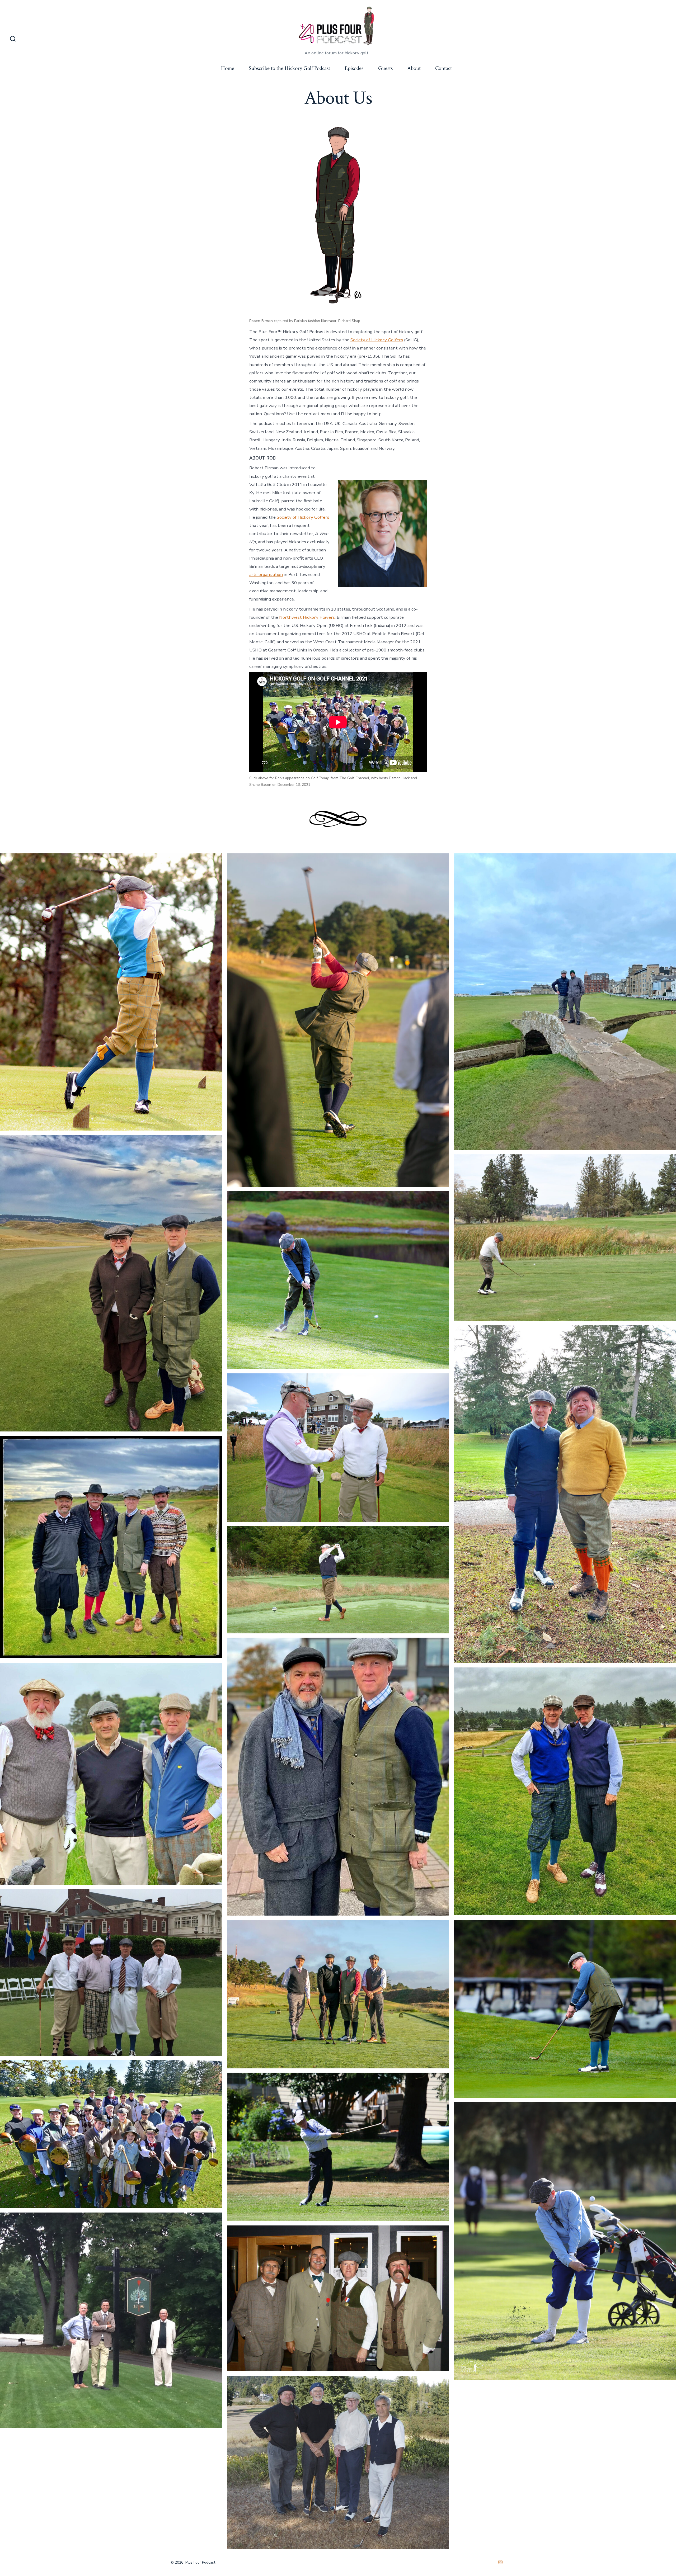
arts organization (266, 575)
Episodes (354, 68)
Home (228, 68)
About (414, 68)
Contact (443, 68)
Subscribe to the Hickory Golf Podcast (289, 68)
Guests (385, 68)
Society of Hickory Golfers (377, 340)
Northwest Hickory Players (307, 617)
